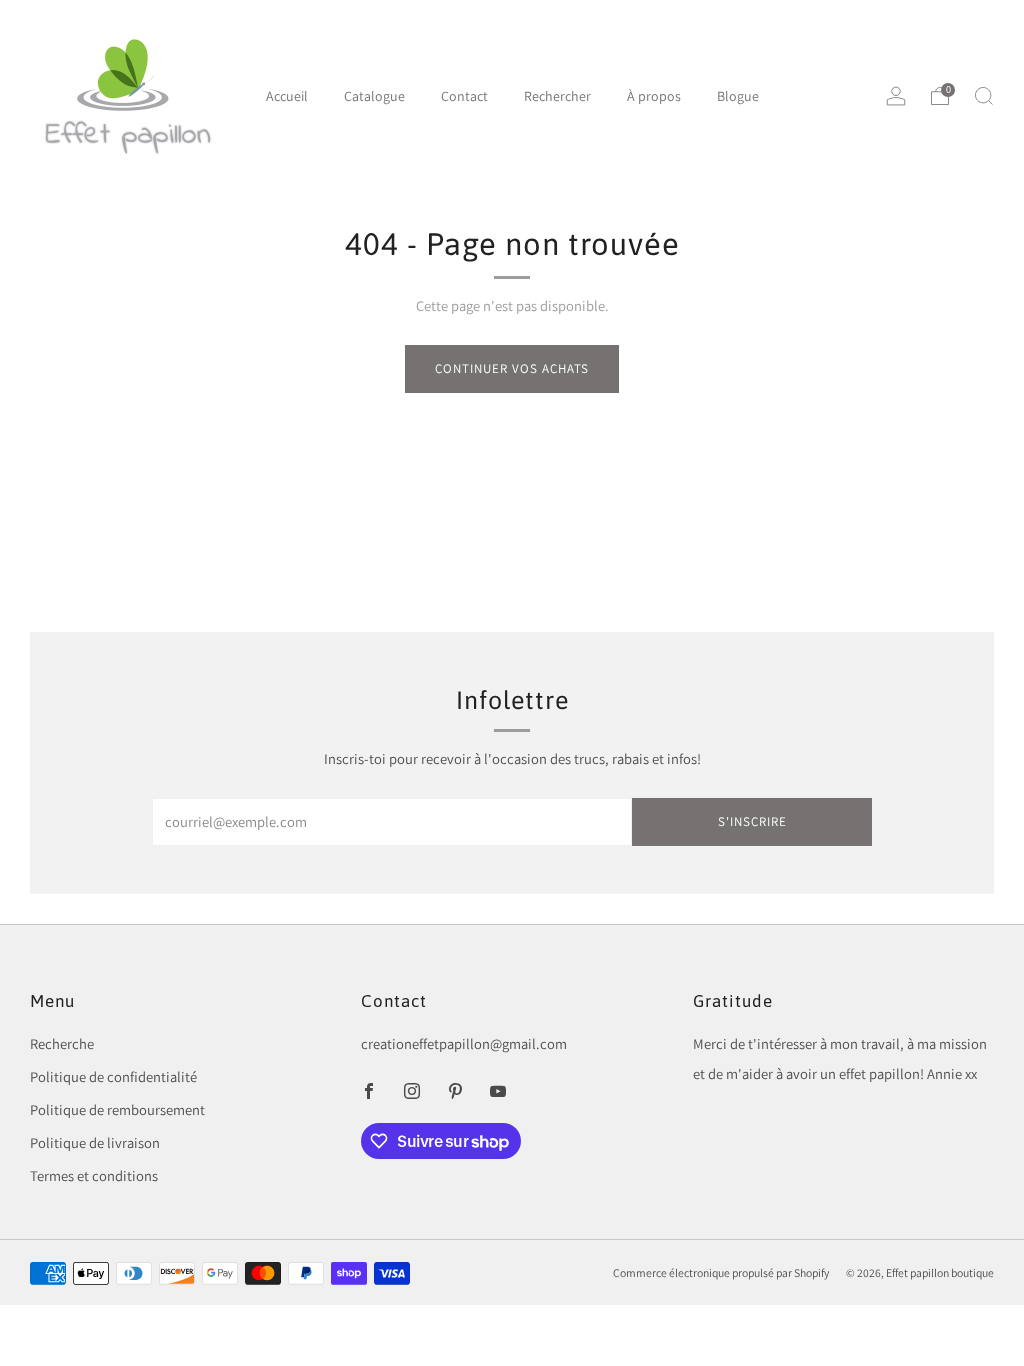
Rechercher (557, 96)
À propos (654, 96)
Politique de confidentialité (113, 1076)
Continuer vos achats (512, 368)
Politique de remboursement (117, 1109)
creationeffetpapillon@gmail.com (464, 1043)
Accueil (287, 96)
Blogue (738, 96)
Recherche (62, 1043)
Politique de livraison (95, 1142)
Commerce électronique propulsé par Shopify (721, 1272)
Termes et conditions (94, 1175)
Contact (464, 96)
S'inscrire (752, 821)
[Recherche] (984, 96)
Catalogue (374, 96)
